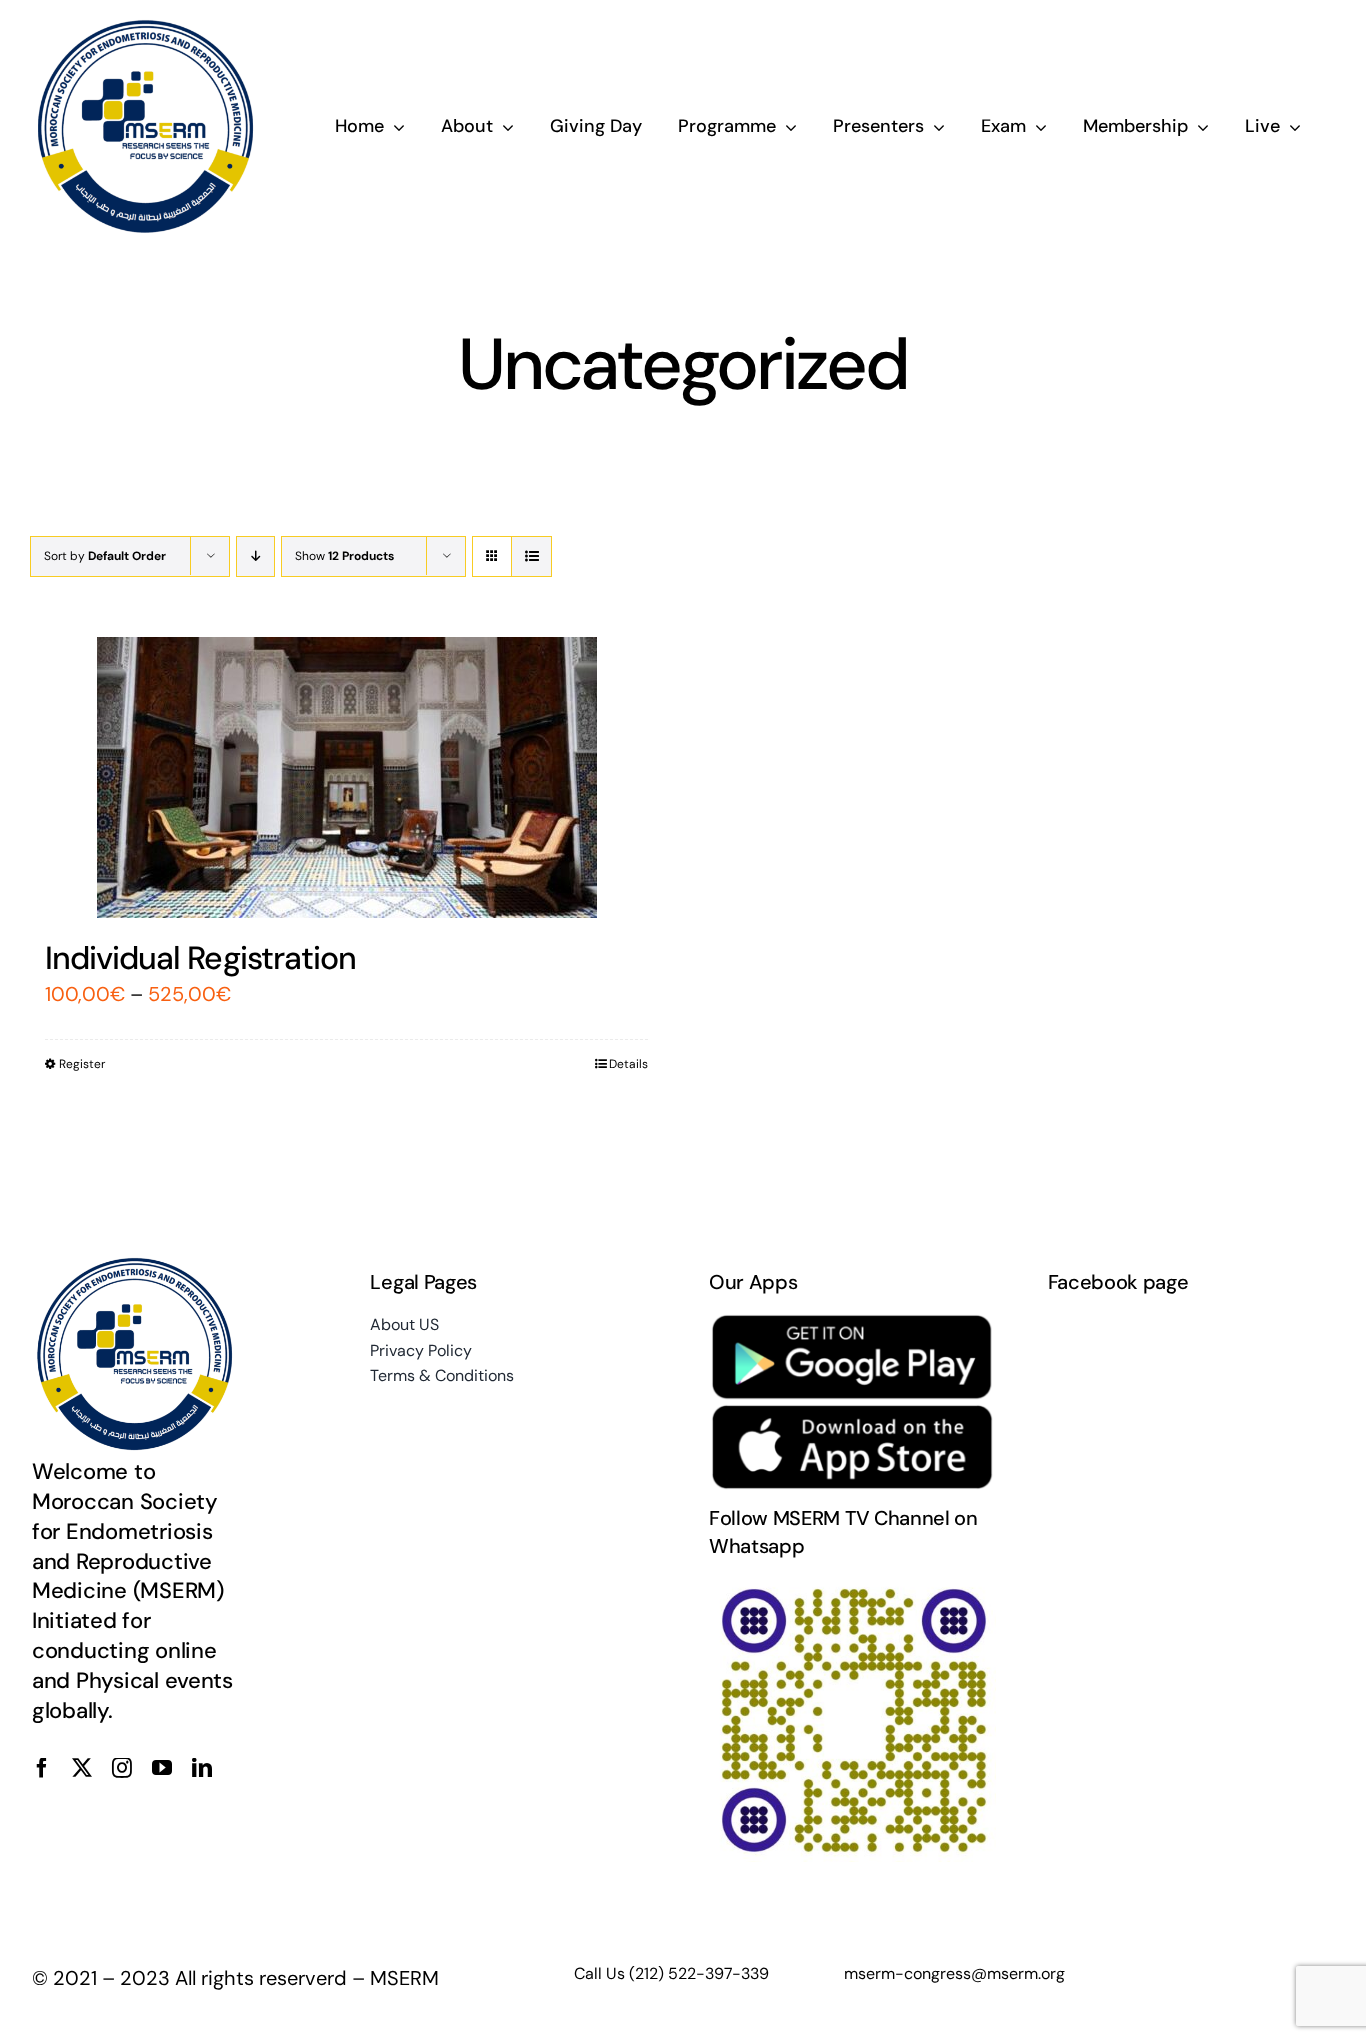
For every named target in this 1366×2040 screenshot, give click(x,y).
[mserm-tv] (852, 1586)
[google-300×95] (852, 1322)
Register (82, 1064)
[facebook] (42, 1768)
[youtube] (162, 1768)
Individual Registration (200, 958)
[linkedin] (202, 1768)
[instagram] (122, 1768)
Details (628, 1064)
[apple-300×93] (852, 1413)
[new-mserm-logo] (147, 28)
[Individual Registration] (346, 777)
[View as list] (531, 556)
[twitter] (82, 1768)
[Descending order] (255, 556)
